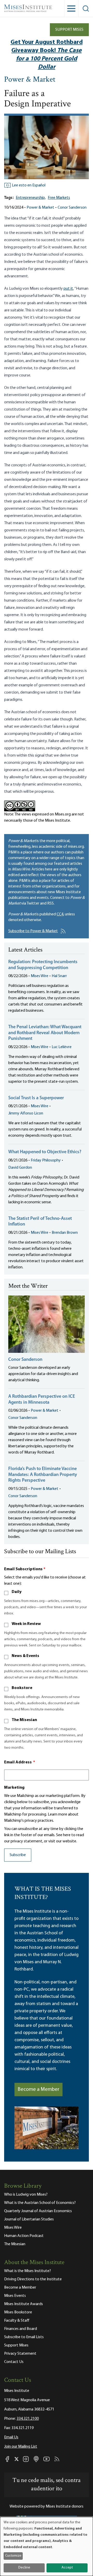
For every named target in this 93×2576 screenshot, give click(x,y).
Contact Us (14, 2362)
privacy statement (26, 1841)
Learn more (57, 1815)
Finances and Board (21, 2329)
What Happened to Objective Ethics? (45, 1152)
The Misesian (24, 1720)
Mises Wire (40, 976)
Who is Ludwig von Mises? (26, 2195)
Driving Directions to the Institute (33, 2279)
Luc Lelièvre (62, 1047)
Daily (17, 1592)
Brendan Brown (65, 1233)
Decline (24, 2568)
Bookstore (22, 1688)
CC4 (60, 914)
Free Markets (59, 198)
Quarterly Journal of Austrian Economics (38, 2211)
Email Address (20, 1762)
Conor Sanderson (72, 208)
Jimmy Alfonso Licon (26, 1113)
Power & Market (30, 80)
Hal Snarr (59, 976)
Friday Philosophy (46, 1160)
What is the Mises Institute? (28, 2271)
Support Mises (69, 30)
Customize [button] (13, 2556)
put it (68, 289)
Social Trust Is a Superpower (36, 1098)
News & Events (25, 1656)
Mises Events (15, 2296)
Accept (67, 2568)
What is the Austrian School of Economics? (40, 2203)
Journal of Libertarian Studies (29, 2219)
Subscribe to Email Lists (24, 2337)
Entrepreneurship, (31, 198)
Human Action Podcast (24, 2236)
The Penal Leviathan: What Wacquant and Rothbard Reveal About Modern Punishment (45, 1033)
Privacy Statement (20, 2354)
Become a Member (38, 2090)
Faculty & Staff (17, 2321)
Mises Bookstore (18, 2312)
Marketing (14, 1788)
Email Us (11, 2437)
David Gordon (20, 1168)
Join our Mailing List (21, 2447)
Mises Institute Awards (24, 2304)
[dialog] (47, 2546)
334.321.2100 (28, 2419)
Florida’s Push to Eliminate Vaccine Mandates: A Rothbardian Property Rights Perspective (43, 1475)
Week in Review (26, 1624)
